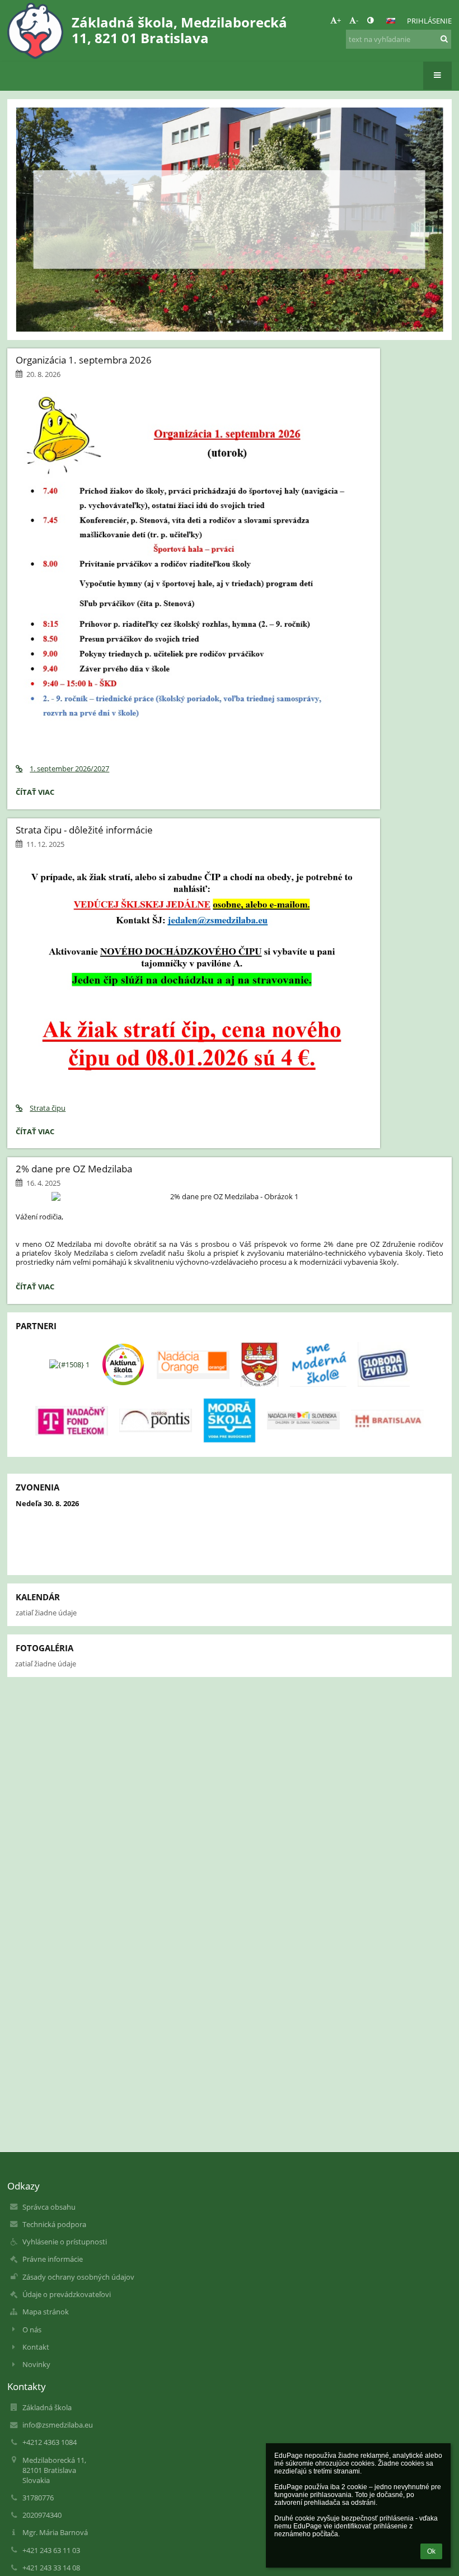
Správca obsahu (49, 2207)
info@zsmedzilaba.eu (58, 2425)
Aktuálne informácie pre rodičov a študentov (229, 200)
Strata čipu (48, 1108)
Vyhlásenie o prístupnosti (65, 2242)
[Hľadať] (444, 39)
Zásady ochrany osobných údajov (78, 2277)
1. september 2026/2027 (69, 768)
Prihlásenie (429, 21)
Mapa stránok (46, 2312)
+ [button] (339, 20)
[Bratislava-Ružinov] (260, 1364)
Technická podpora (54, 2224)
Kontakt (36, 2347)
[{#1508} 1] (69, 1364)
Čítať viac (229, 243)
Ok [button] (431, 2551)
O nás (32, 2330)
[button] (370, 20)
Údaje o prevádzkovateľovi (67, 2294)
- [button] (357, 20)
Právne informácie (53, 2259)
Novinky (36, 2364)
